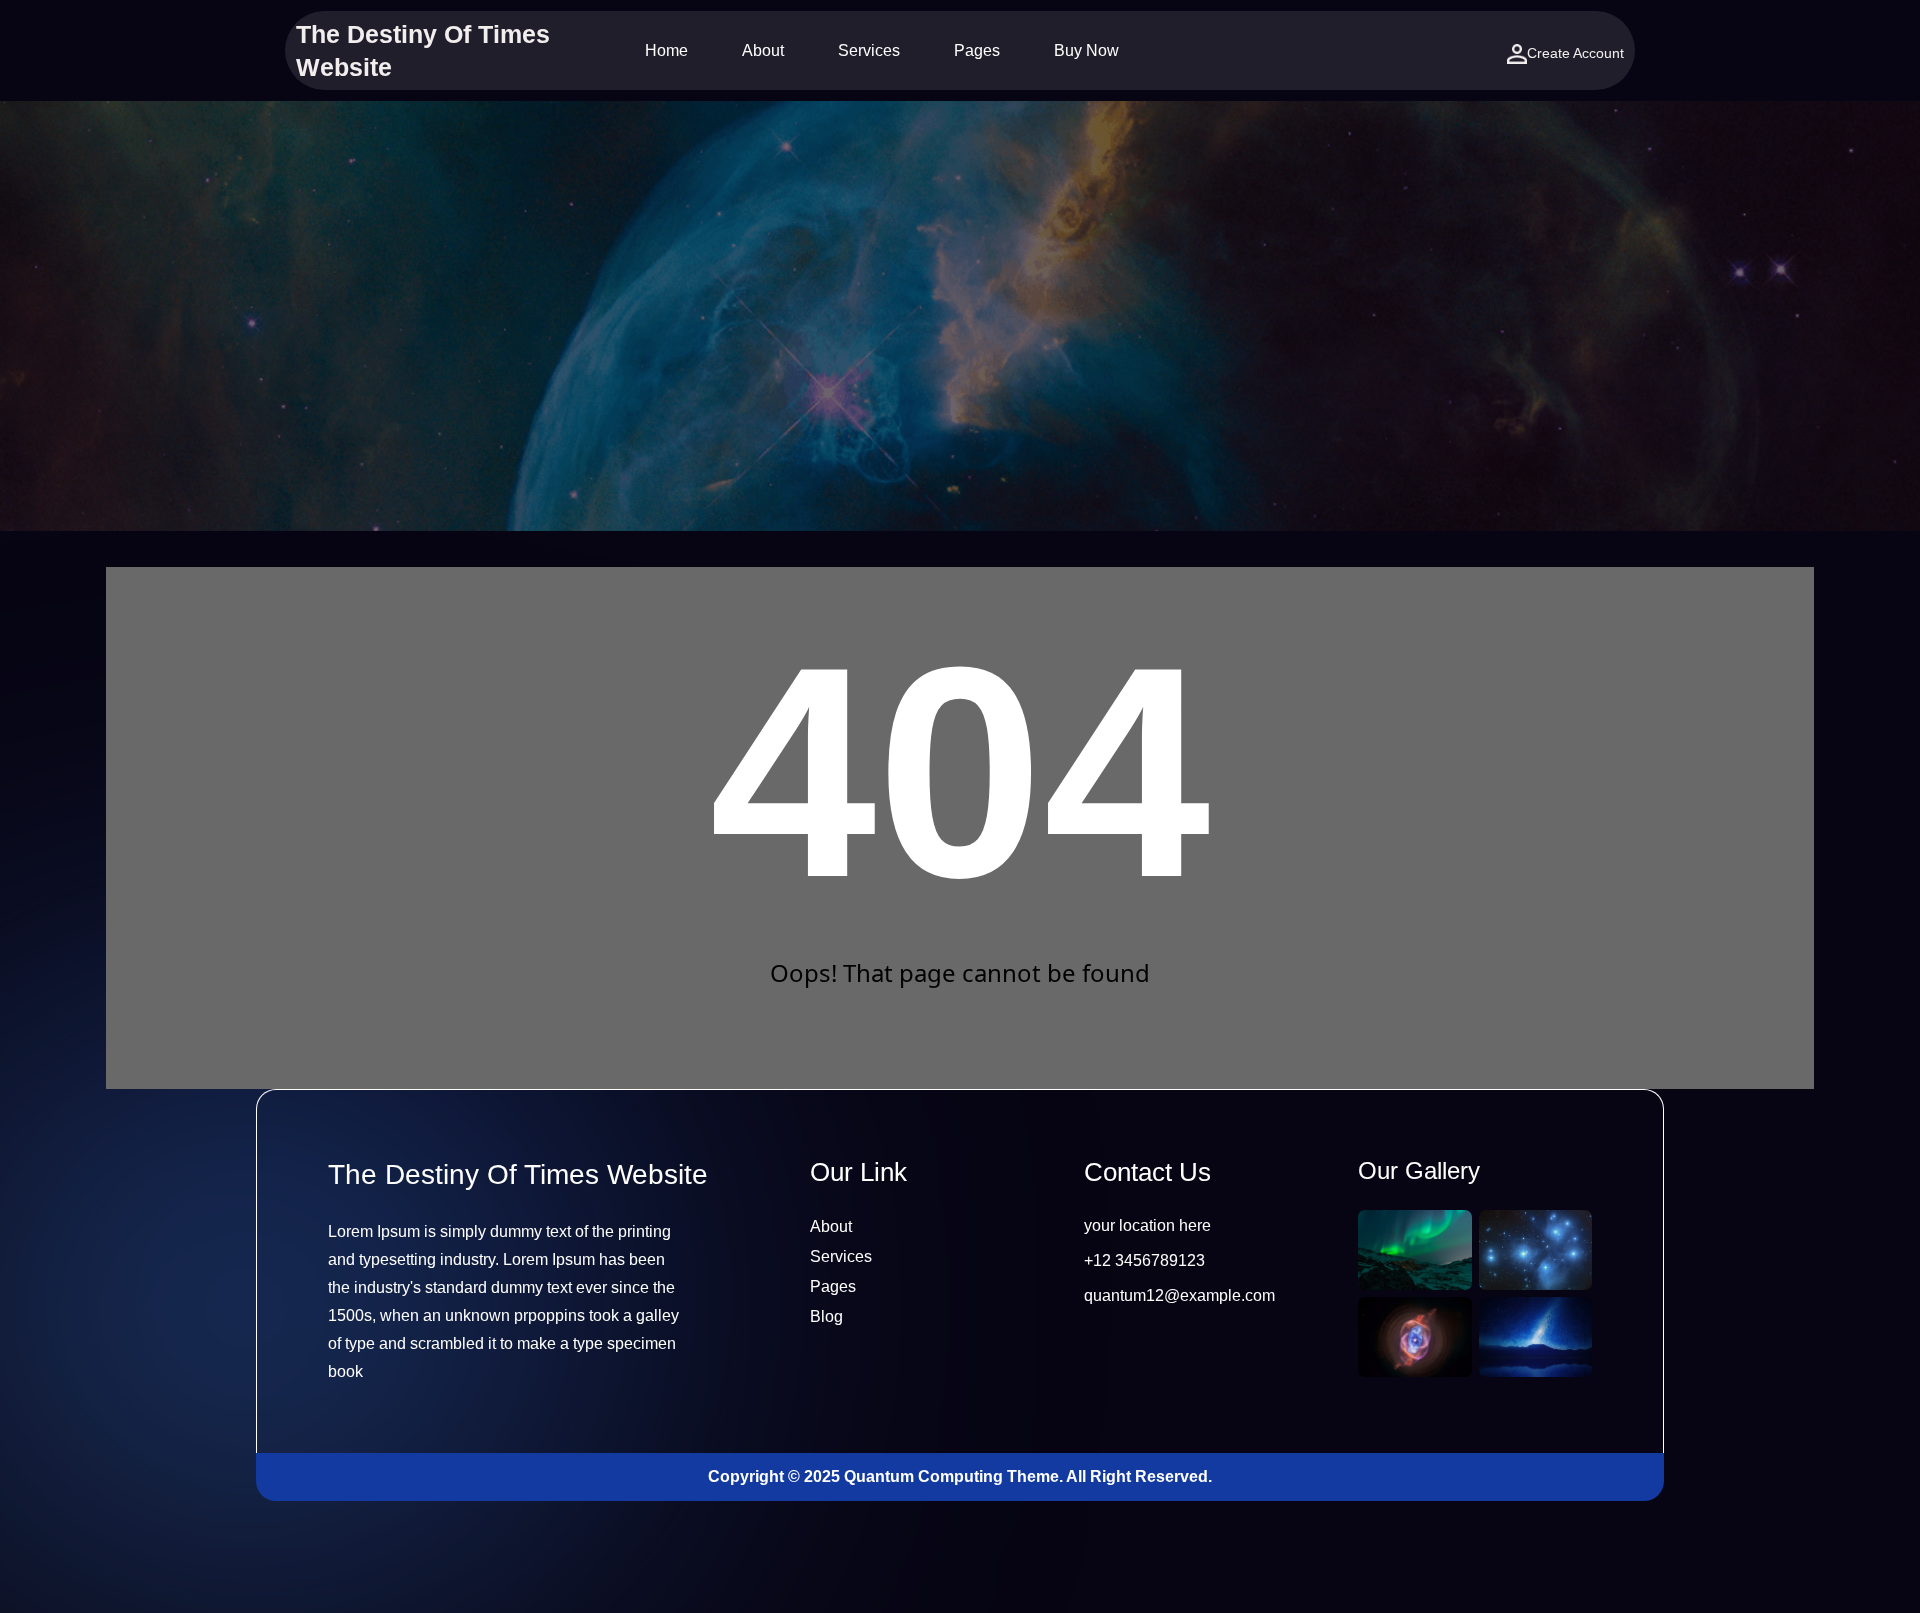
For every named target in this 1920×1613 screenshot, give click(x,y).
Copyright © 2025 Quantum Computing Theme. (887, 1476)
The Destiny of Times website (518, 1174)
